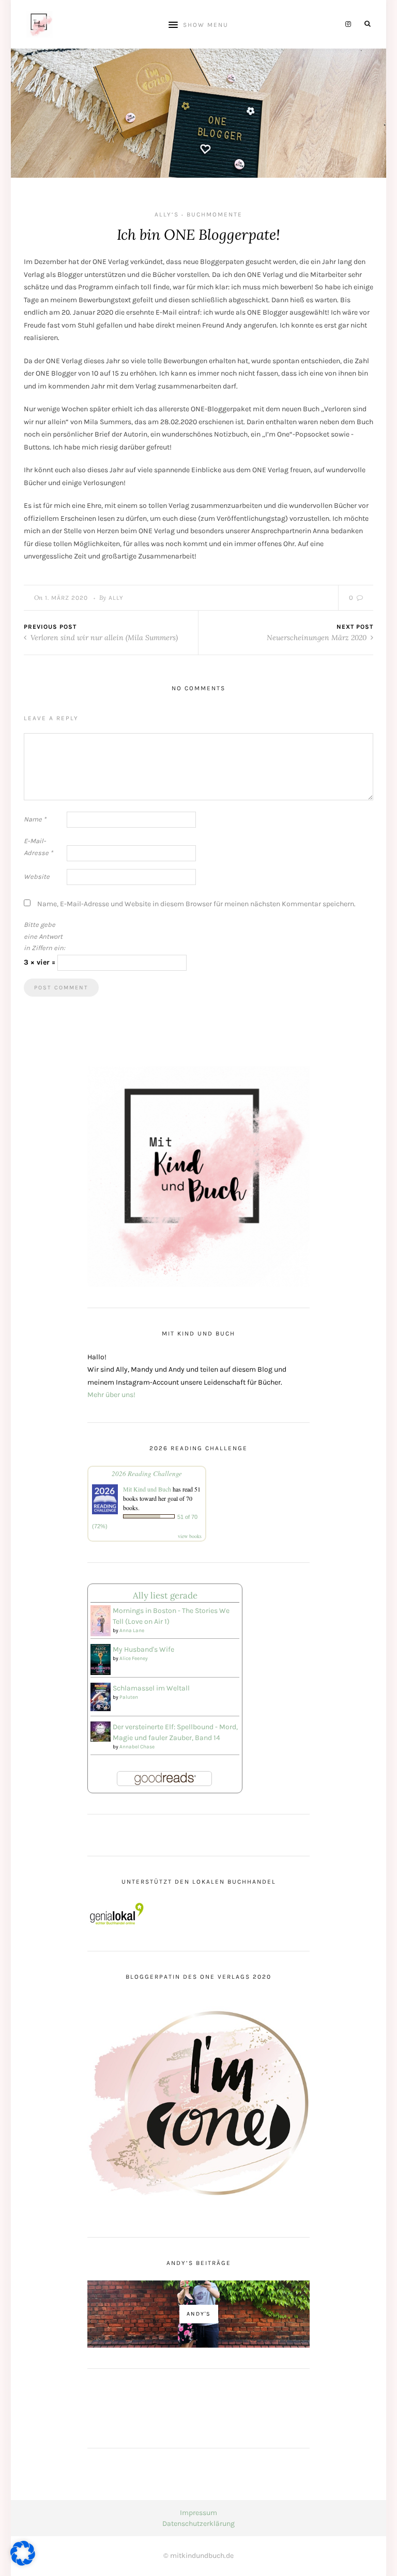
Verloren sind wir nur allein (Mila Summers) (103, 638)
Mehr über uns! (111, 1395)
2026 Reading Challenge (147, 1473)
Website (37, 876)
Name (35, 819)
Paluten (129, 1697)
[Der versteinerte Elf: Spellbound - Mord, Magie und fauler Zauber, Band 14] (101, 1731)
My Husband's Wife (143, 1649)
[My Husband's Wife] (101, 1659)
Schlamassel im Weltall (151, 1688)
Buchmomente (215, 214)
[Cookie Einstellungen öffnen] (23, 2563)
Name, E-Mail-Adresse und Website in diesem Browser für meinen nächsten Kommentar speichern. (196, 904)
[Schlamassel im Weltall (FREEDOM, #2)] (101, 1696)
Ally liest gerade (165, 1595)
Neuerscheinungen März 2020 (318, 638)
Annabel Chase (137, 1747)
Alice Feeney (134, 1658)
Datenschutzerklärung (198, 2524)
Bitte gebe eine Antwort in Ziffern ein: (44, 936)
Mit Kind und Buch (147, 1489)
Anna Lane (132, 1631)
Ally (116, 598)
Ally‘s (167, 214)
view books (190, 1536)
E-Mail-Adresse (38, 847)
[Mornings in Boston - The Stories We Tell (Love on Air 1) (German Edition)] (101, 1620)
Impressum (198, 2513)
